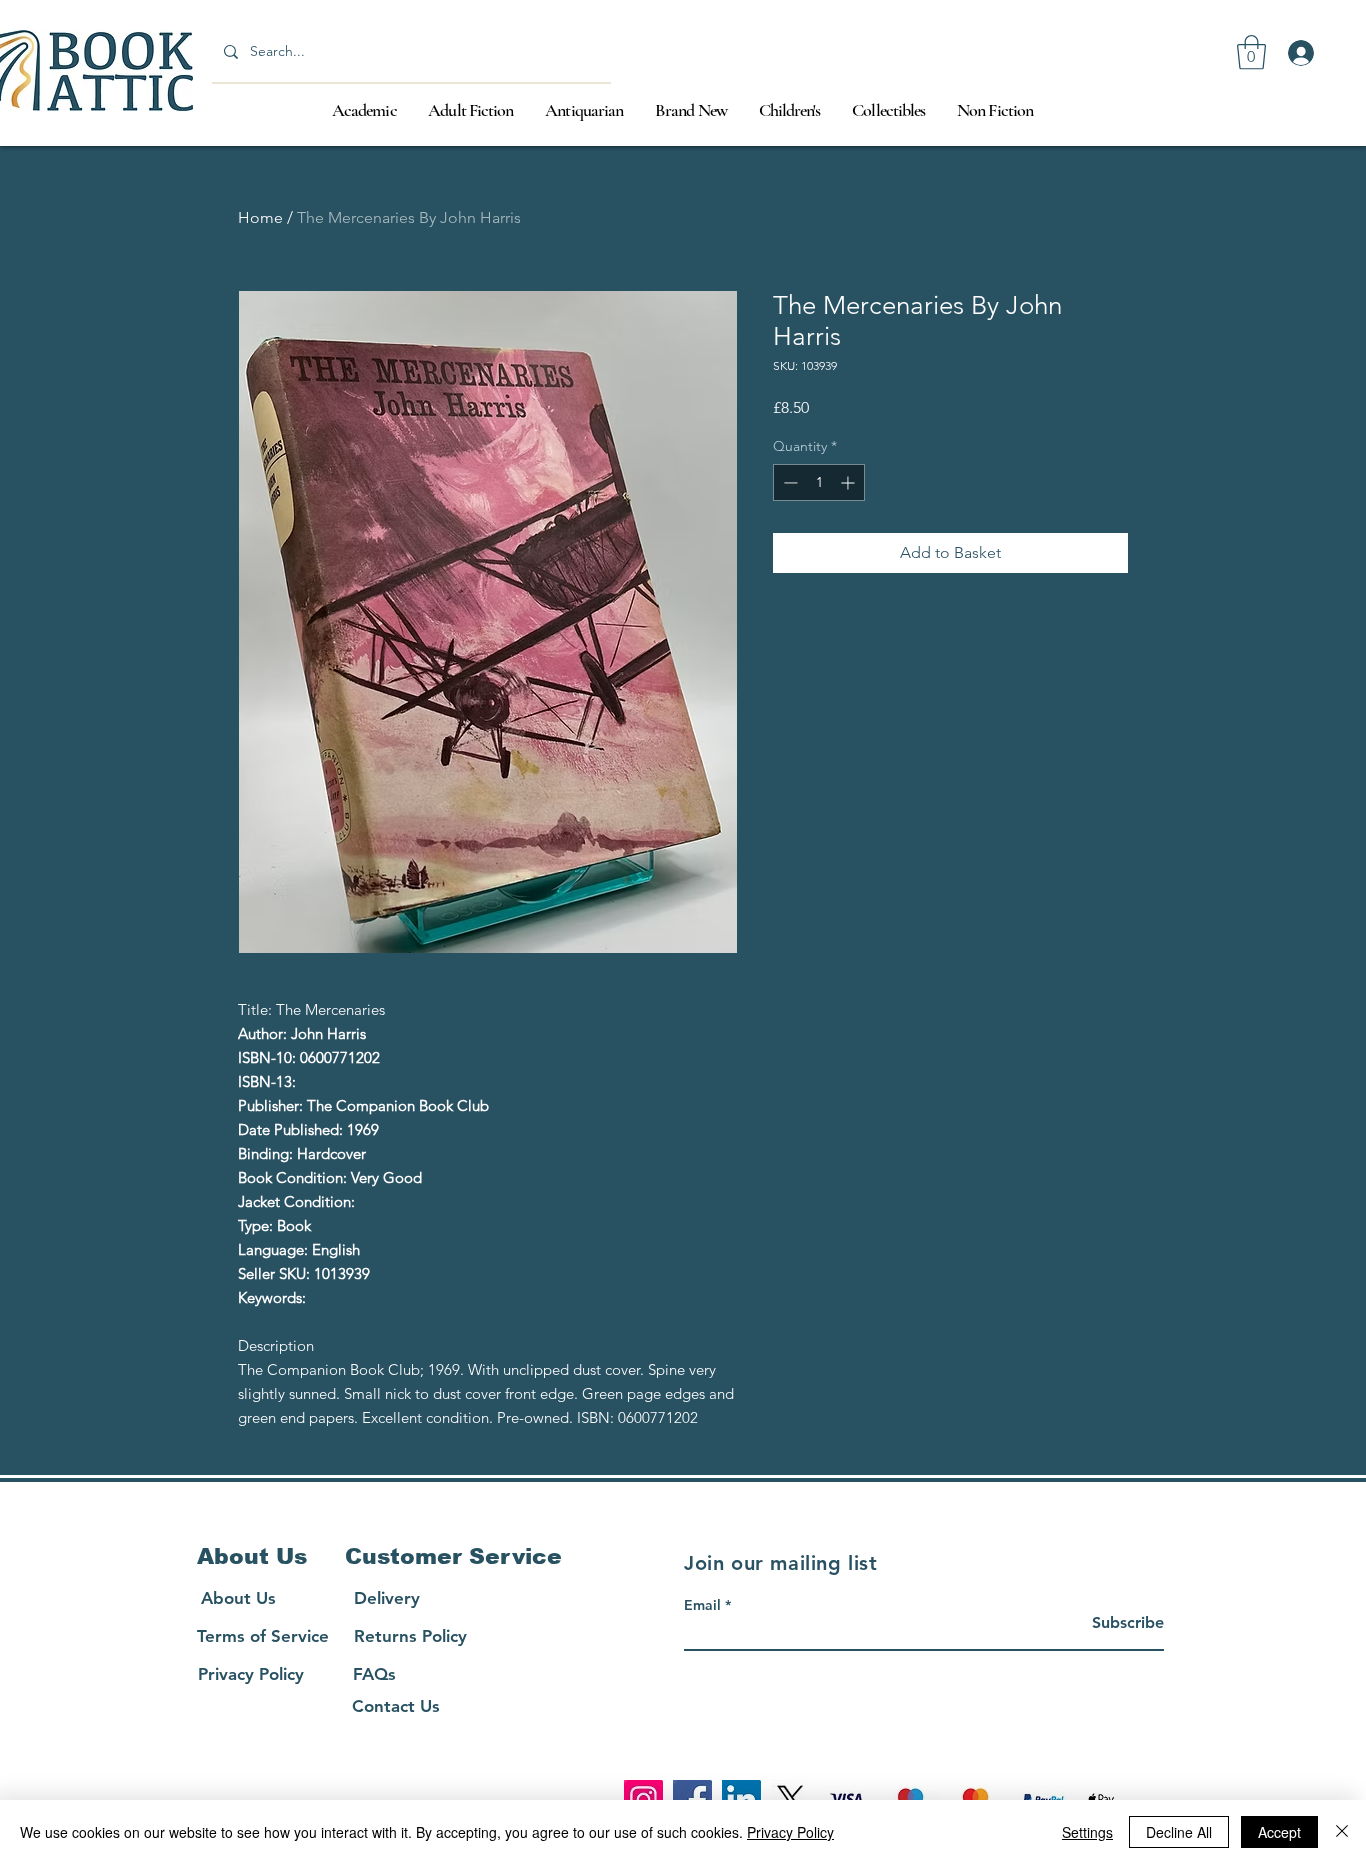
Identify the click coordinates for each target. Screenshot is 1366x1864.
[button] (1251, 52)
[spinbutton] (819, 482)
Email (702, 1605)
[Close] (1342, 1832)
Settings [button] (1087, 1832)
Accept (1279, 1832)
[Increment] (849, 482)
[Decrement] (788, 482)
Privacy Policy (790, 1832)
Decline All (1179, 1832)
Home (260, 217)
